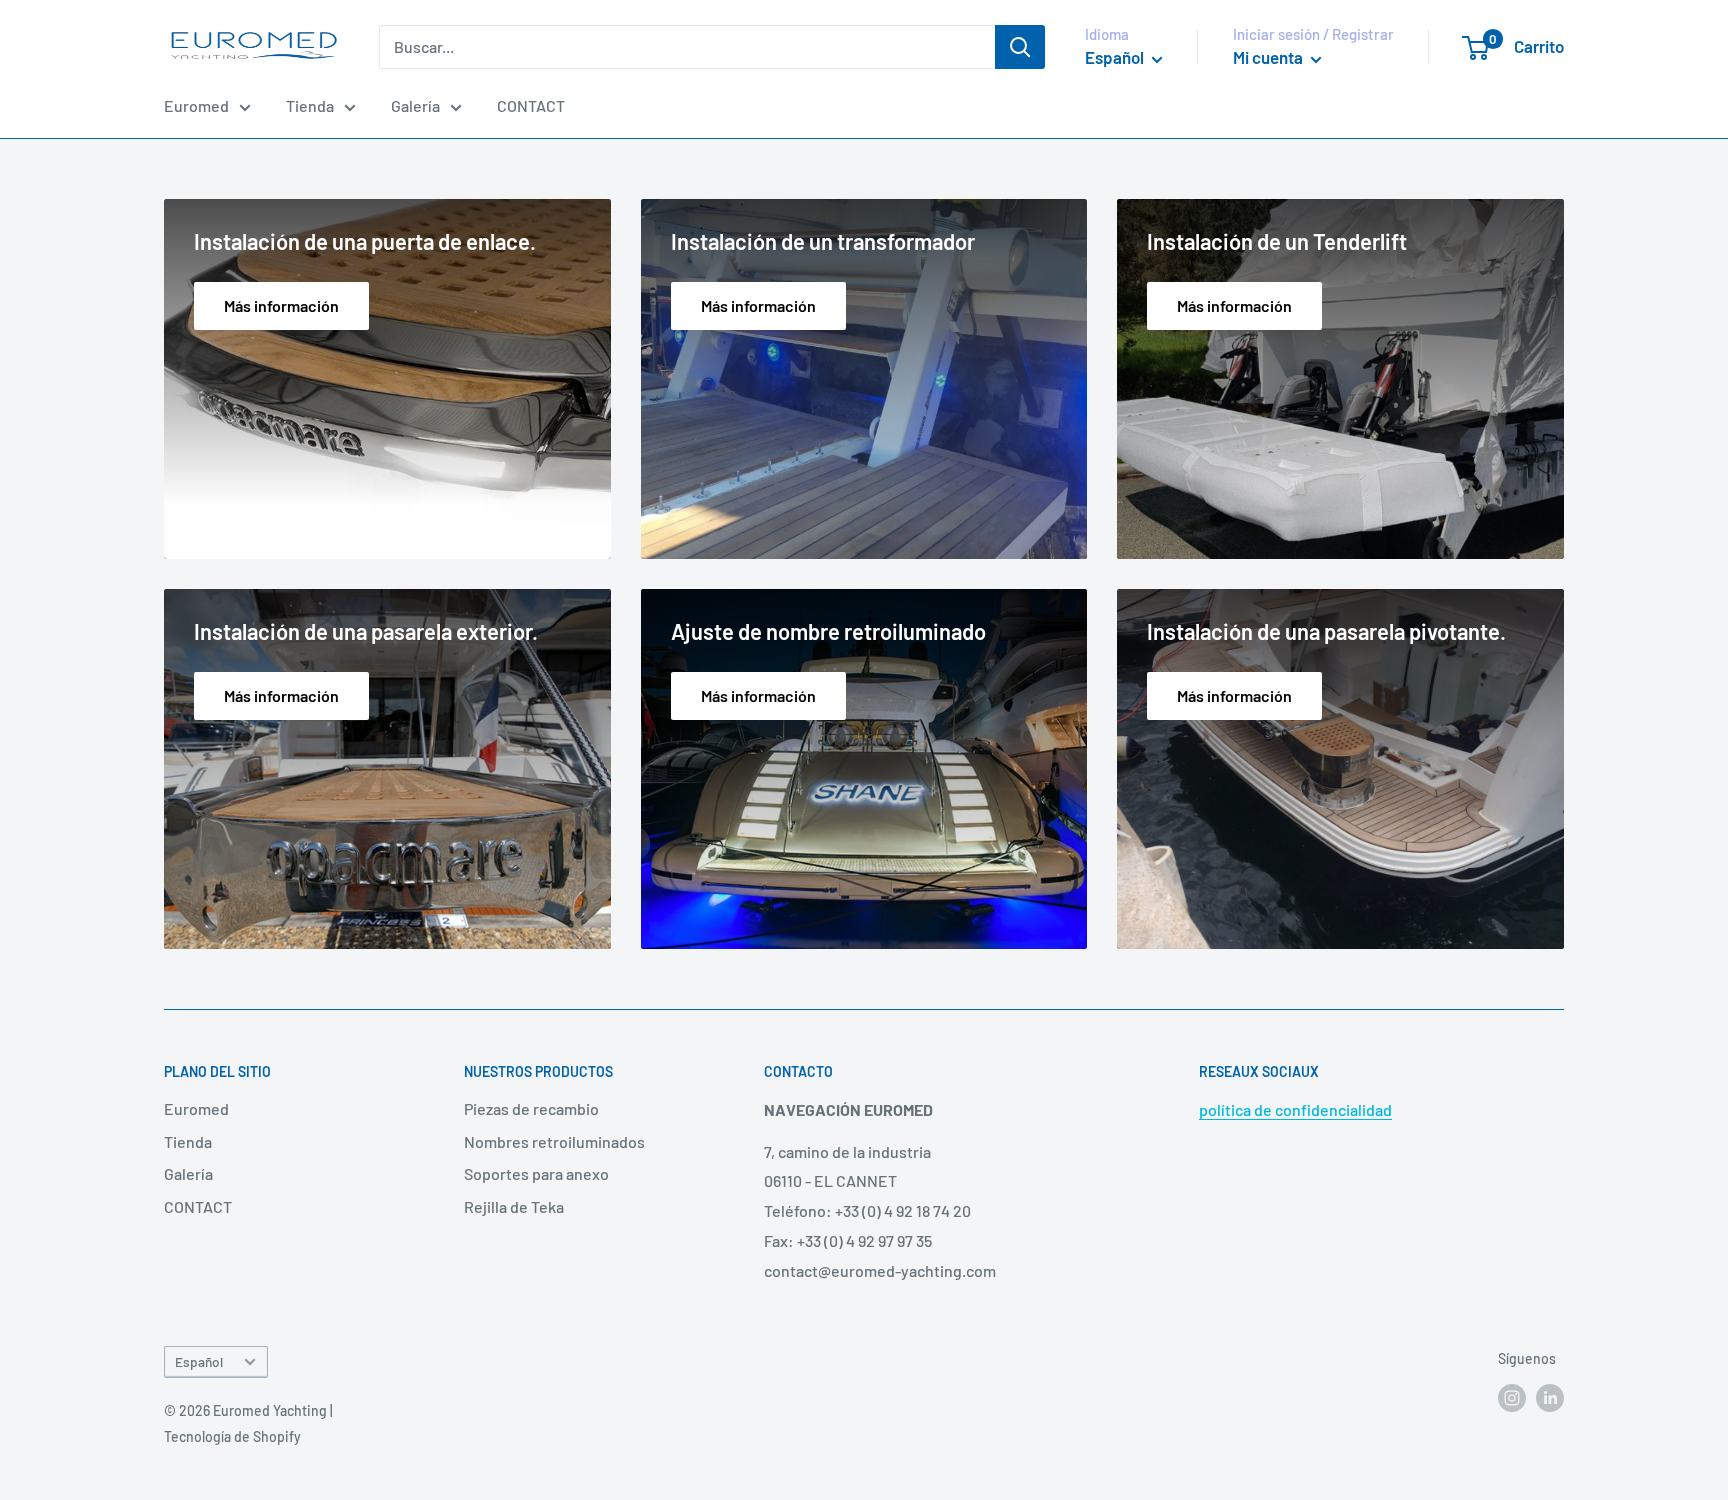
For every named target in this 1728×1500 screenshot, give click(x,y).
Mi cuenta (1269, 57)
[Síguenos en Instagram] (1512, 1397)
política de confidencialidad (1295, 1109)
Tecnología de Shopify (232, 1436)
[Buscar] (1020, 47)
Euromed (196, 105)
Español (199, 1361)
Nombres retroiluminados (554, 1141)
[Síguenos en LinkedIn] (1550, 1397)
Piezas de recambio (531, 1108)
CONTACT (531, 105)
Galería (415, 105)
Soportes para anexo (536, 1173)
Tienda (310, 105)
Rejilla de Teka (514, 1206)
